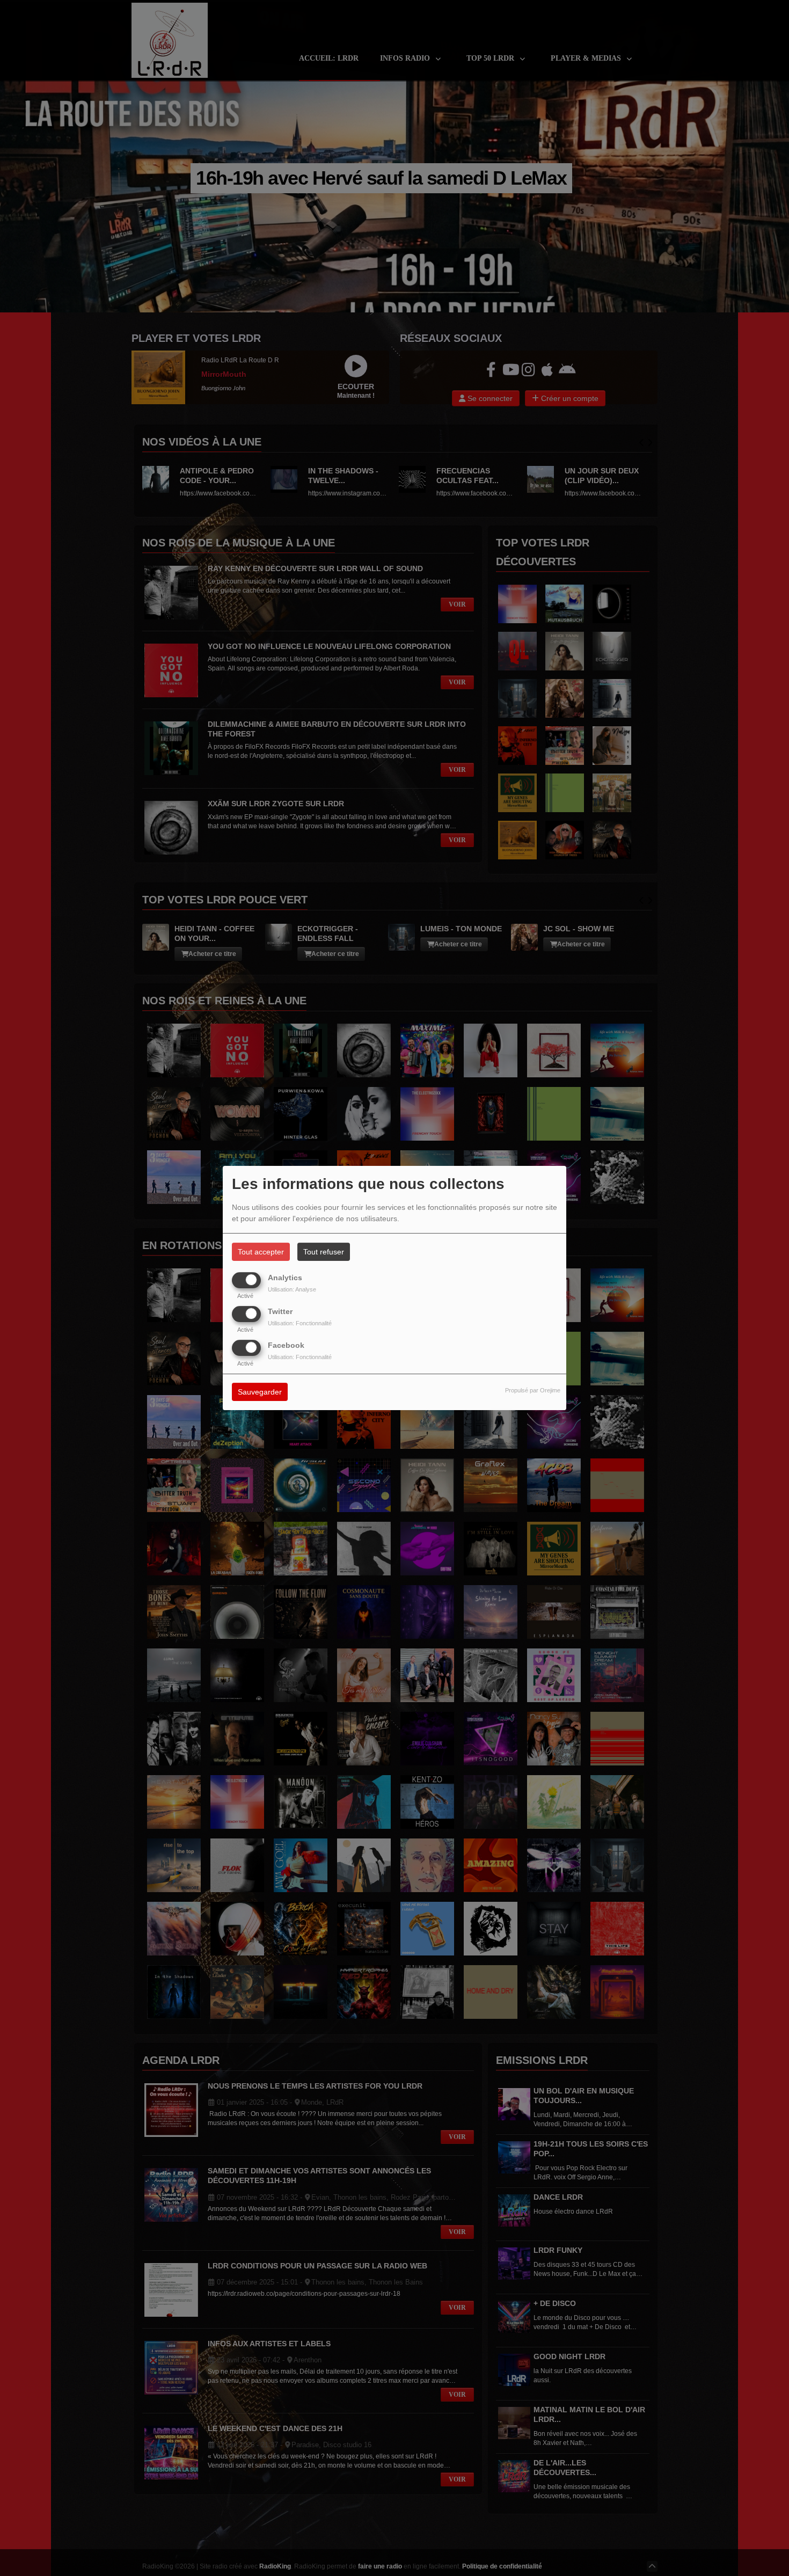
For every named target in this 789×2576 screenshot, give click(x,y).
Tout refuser (324, 1252)
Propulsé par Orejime (533, 1391)
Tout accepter (261, 1252)
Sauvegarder (260, 1392)
